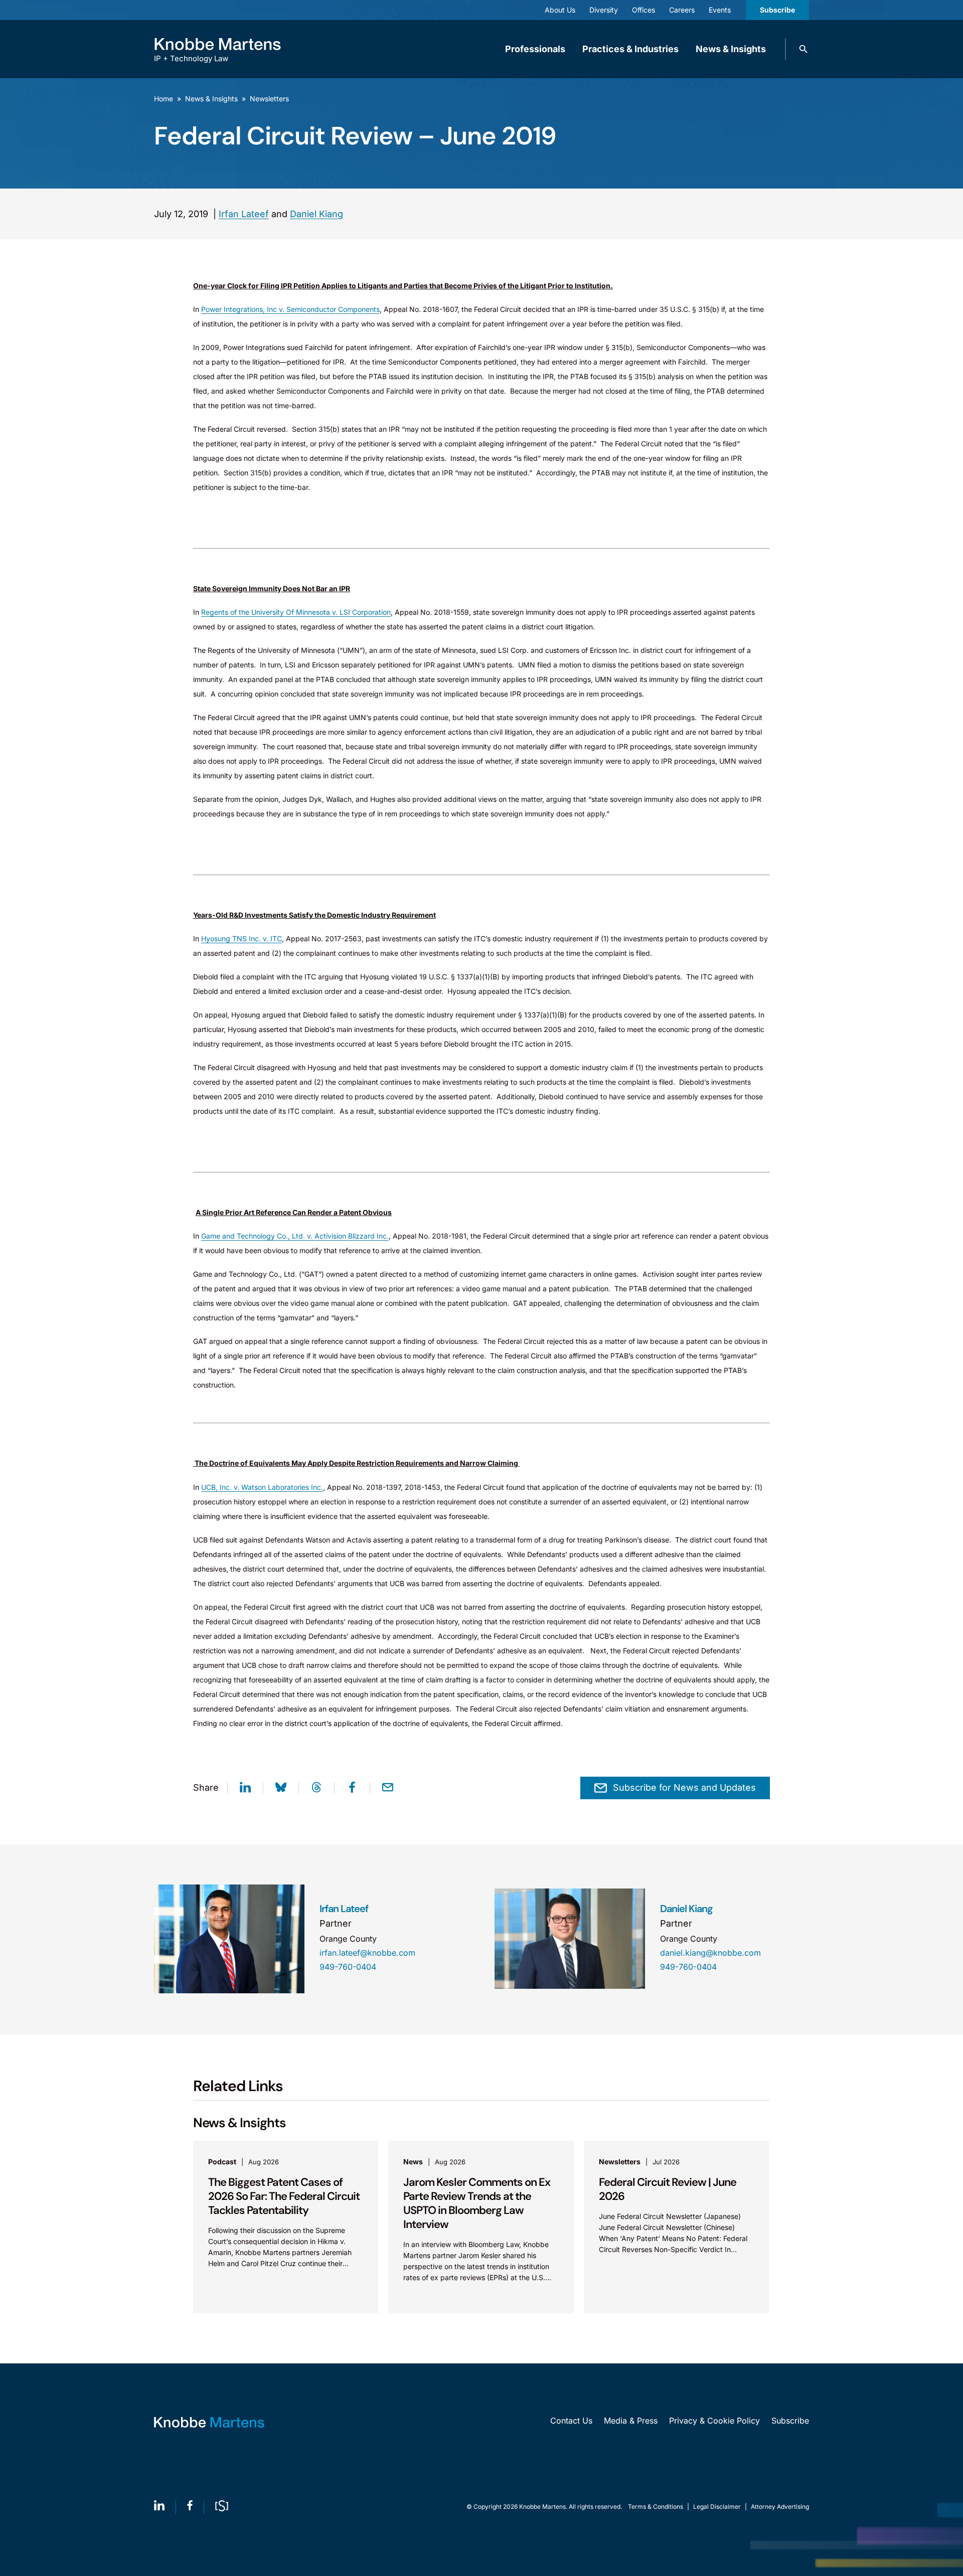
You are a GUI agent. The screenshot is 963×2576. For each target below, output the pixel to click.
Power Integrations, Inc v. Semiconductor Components (290, 309)
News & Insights (731, 49)
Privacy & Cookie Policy (714, 2421)
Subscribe (777, 10)
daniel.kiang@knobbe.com (710, 1953)
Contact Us (571, 2421)
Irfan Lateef (244, 214)
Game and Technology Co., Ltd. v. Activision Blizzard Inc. (295, 1236)
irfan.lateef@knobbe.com (367, 1953)
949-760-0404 (348, 1967)
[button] (804, 49)
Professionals (535, 49)
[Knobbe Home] (209, 2422)
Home (164, 99)
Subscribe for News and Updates (684, 1787)
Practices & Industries (630, 49)
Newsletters (269, 99)
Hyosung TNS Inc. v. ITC (242, 938)
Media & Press (631, 2421)
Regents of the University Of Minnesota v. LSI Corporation (296, 612)
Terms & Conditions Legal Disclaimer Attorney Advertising (718, 2507)
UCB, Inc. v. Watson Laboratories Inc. (262, 1487)
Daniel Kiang (316, 214)
